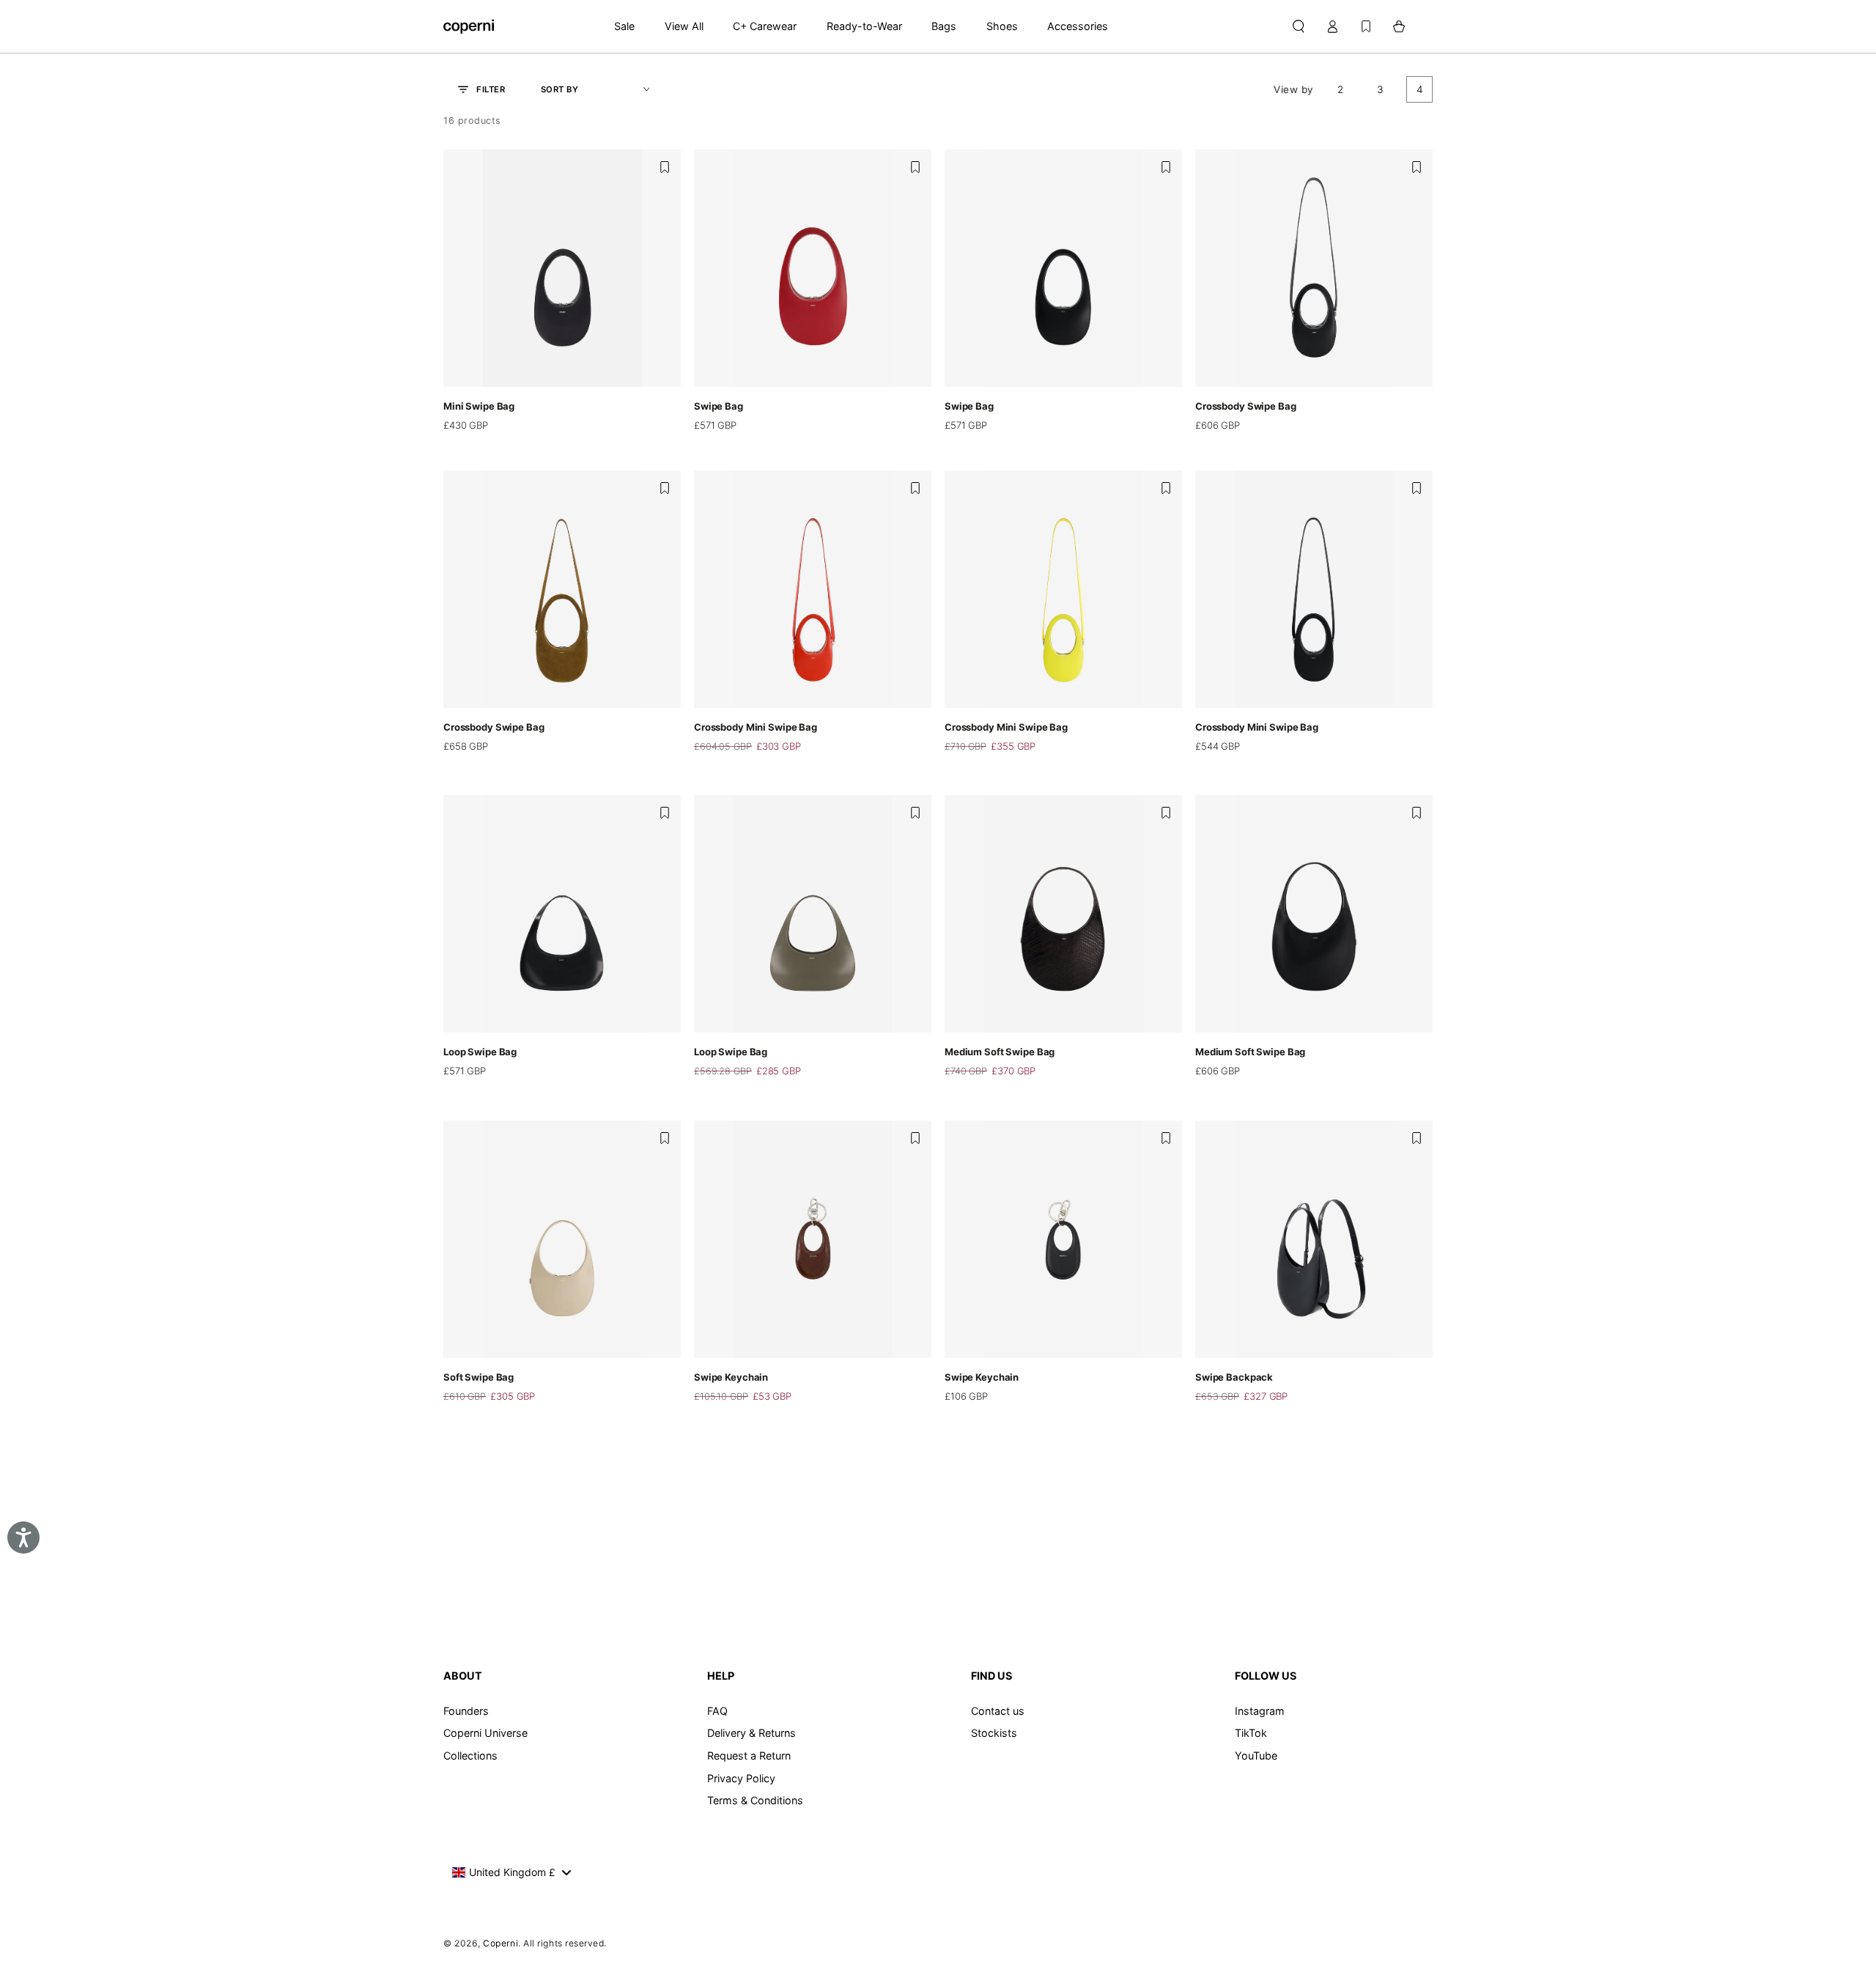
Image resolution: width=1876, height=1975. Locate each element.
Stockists (994, 1733)
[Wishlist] (1366, 26)
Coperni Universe (485, 1733)
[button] (1298, 26)
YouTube (1256, 1756)
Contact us (998, 1711)
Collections (470, 1756)
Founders (466, 1711)
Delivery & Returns (751, 1733)
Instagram (1260, 1711)
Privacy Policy (741, 1778)
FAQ (717, 1711)
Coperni (501, 1943)
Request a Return (749, 1756)
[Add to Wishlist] (665, 167)
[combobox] (511, 1872)
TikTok (1251, 1733)
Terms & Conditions (755, 1800)
